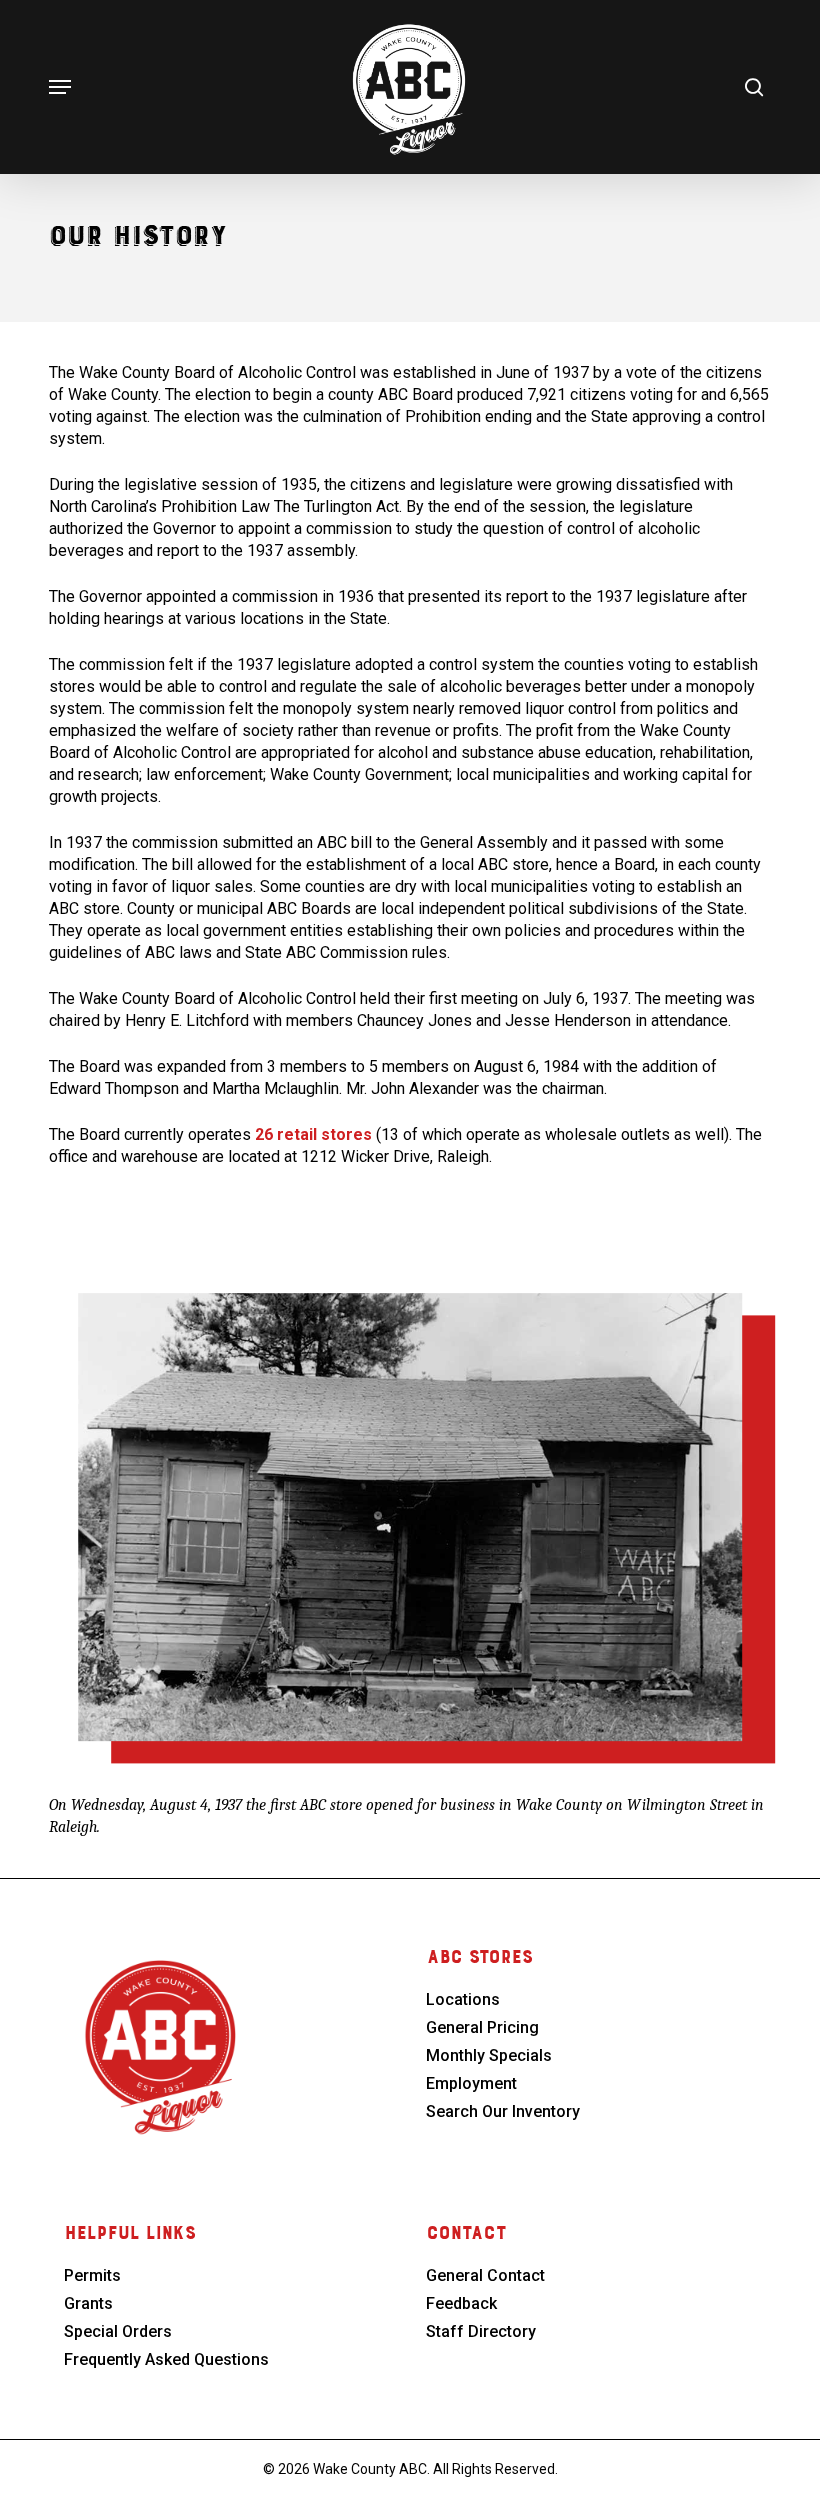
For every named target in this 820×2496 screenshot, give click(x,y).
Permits (92, 2275)
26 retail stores (313, 1134)
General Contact (485, 2275)
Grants (88, 2303)
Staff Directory (481, 2331)
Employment (471, 2083)
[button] (60, 87)
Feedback (461, 2303)
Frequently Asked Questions (166, 2359)
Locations (463, 1999)
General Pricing (482, 2027)
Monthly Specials (489, 2055)
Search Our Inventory (503, 2111)
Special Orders (118, 2331)
